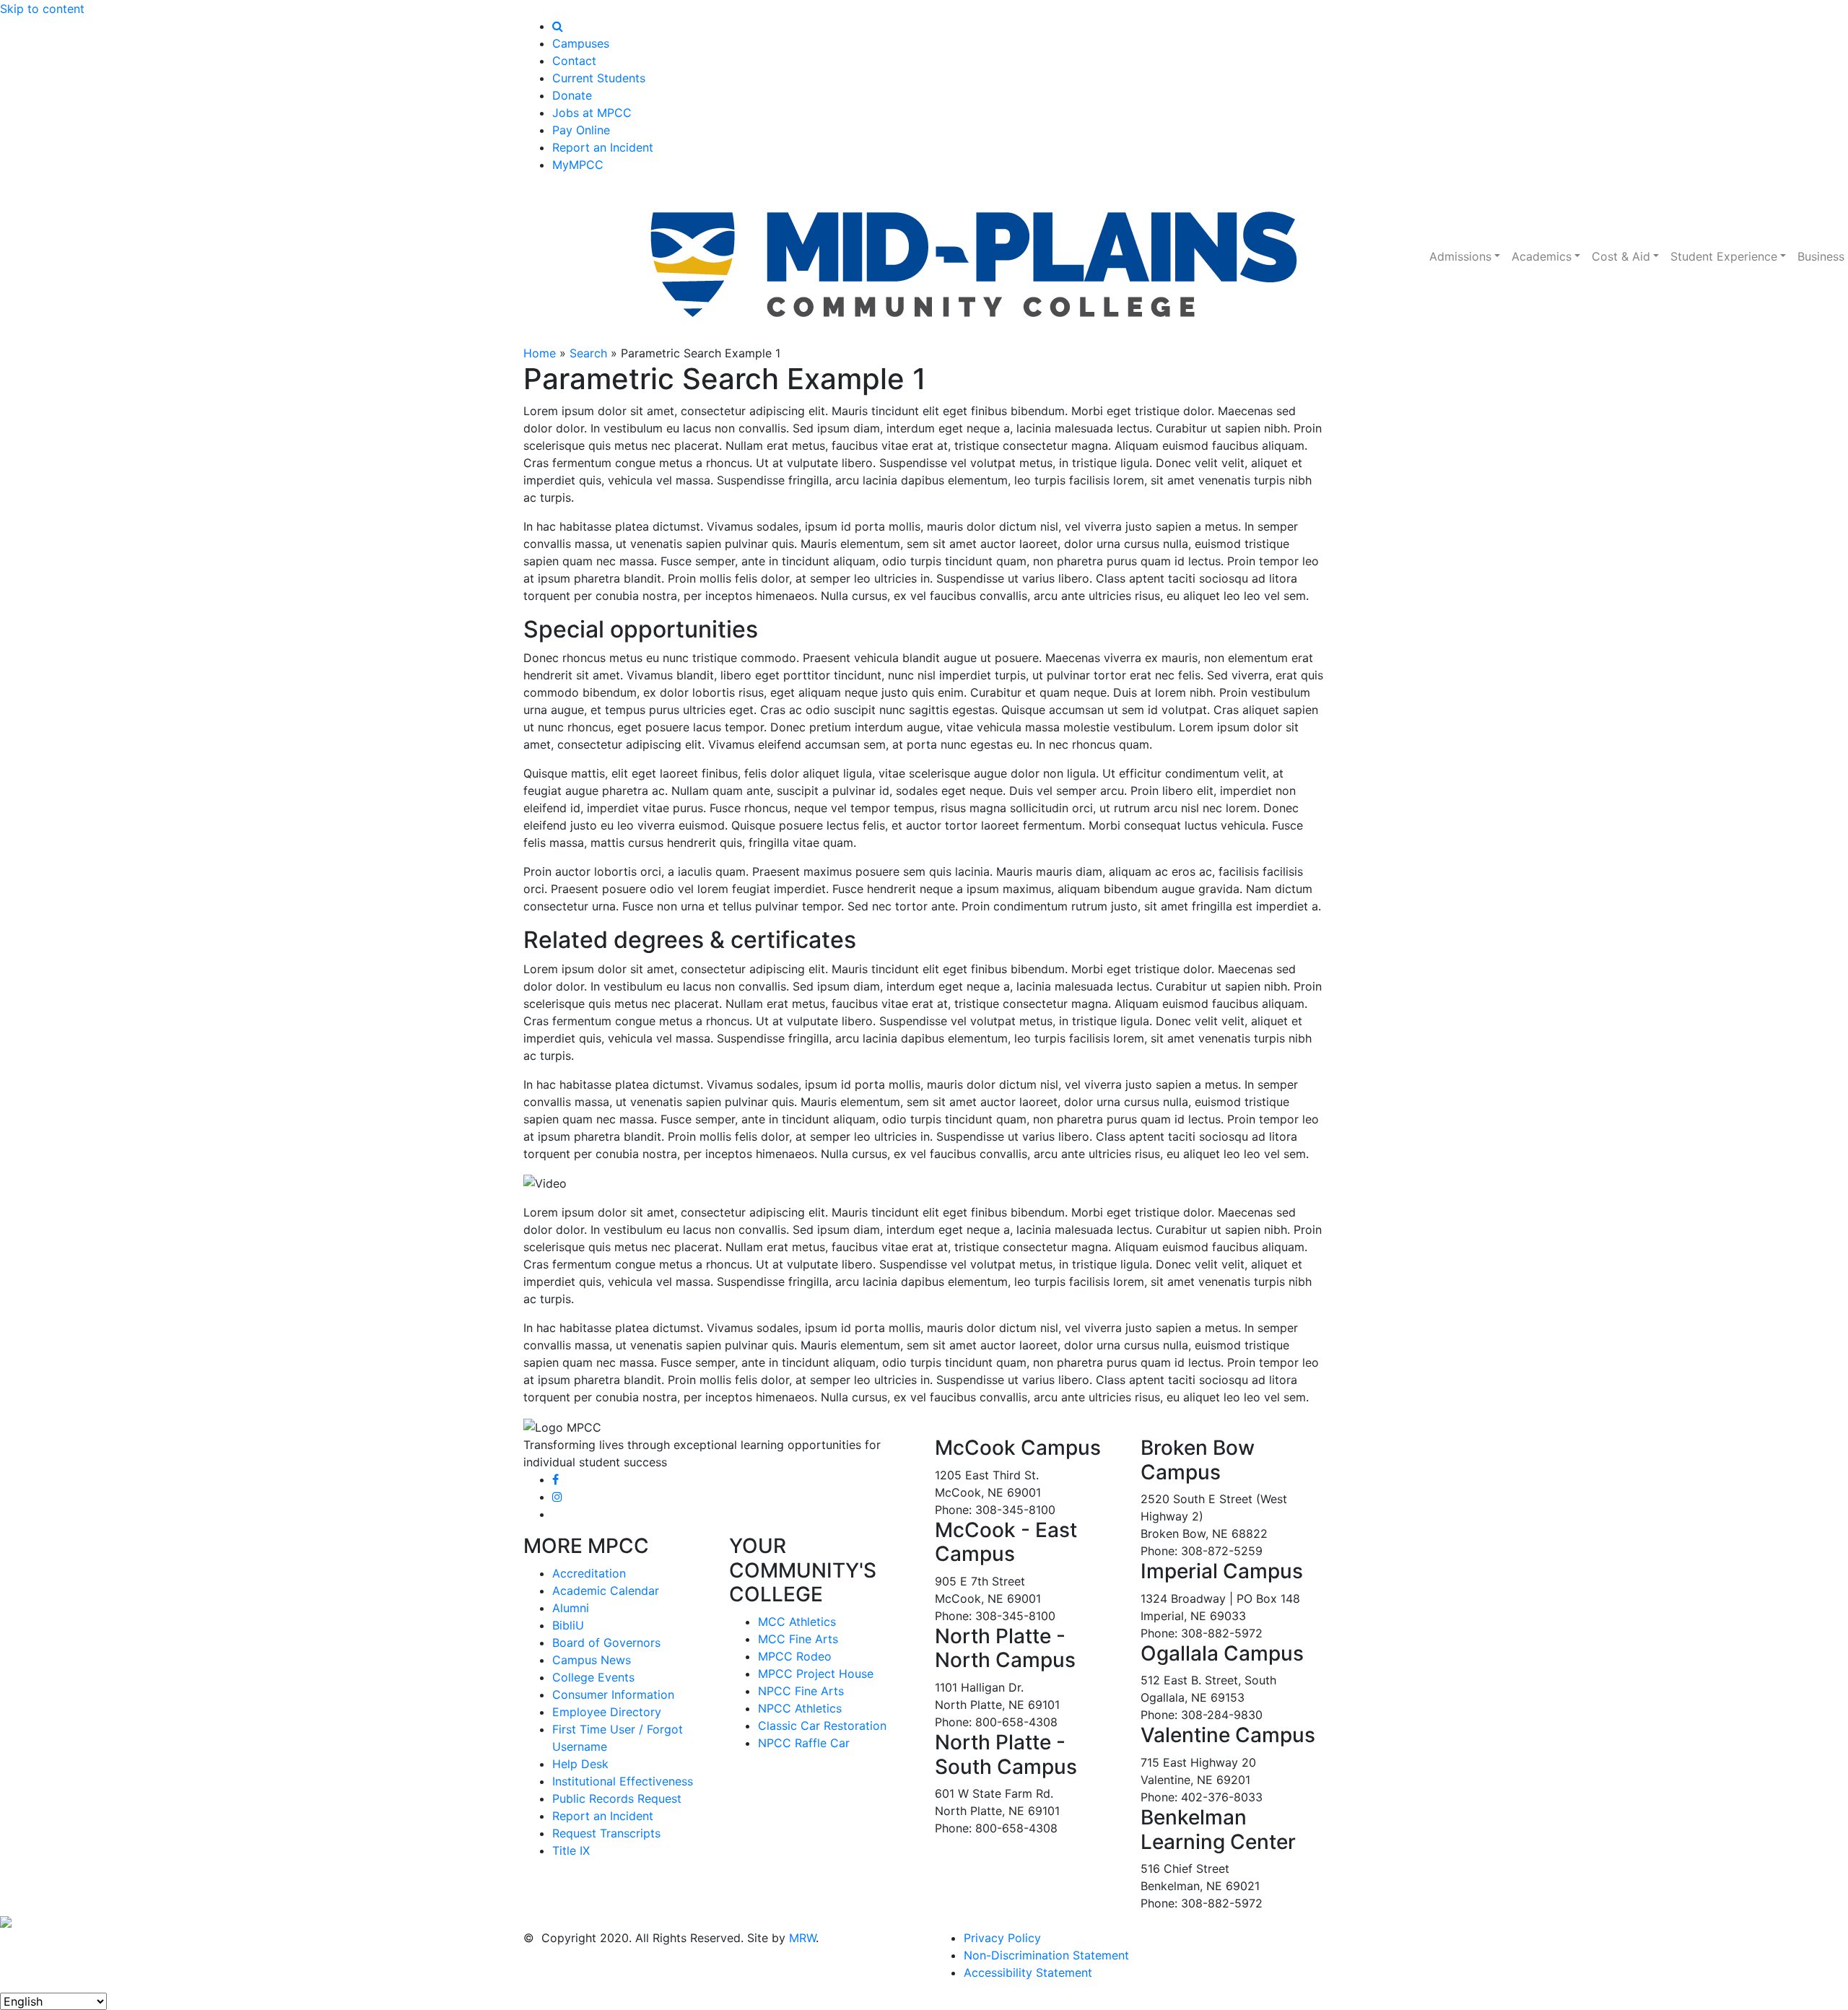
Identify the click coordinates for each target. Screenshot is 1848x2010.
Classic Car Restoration (822, 1726)
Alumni (571, 1608)
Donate (572, 95)
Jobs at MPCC (592, 113)
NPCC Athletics (800, 1708)
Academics (1542, 256)
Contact (574, 61)
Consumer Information (613, 1694)
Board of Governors (606, 1643)
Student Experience (1724, 256)
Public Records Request (617, 1798)
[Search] (558, 26)
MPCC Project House (816, 1674)
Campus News (592, 1660)
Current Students (599, 78)
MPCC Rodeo (795, 1656)
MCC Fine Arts (798, 1639)
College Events (593, 1677)
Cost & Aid (1621, 256)
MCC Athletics (797, 1622)
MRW (802, 1938)
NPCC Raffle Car (804, 1743)
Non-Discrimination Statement (1046, 1955)
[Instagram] (557, 1497)
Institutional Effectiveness (623, 1781)
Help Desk (580, 1764)
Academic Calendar (606, 1591)
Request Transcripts (606, 1833)
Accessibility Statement (1028, 1972)
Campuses (581, 43)
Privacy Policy (1002, 1938)
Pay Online (581, 130)
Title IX (571, 1850)
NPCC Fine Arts (801, 1691)
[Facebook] (555, 1479)
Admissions (1460, 256)
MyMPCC (578, 165)
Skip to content (42, 9)
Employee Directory (607, 1712)
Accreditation (589, 1573)
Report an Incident (603, 147)
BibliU (568, 1625)
